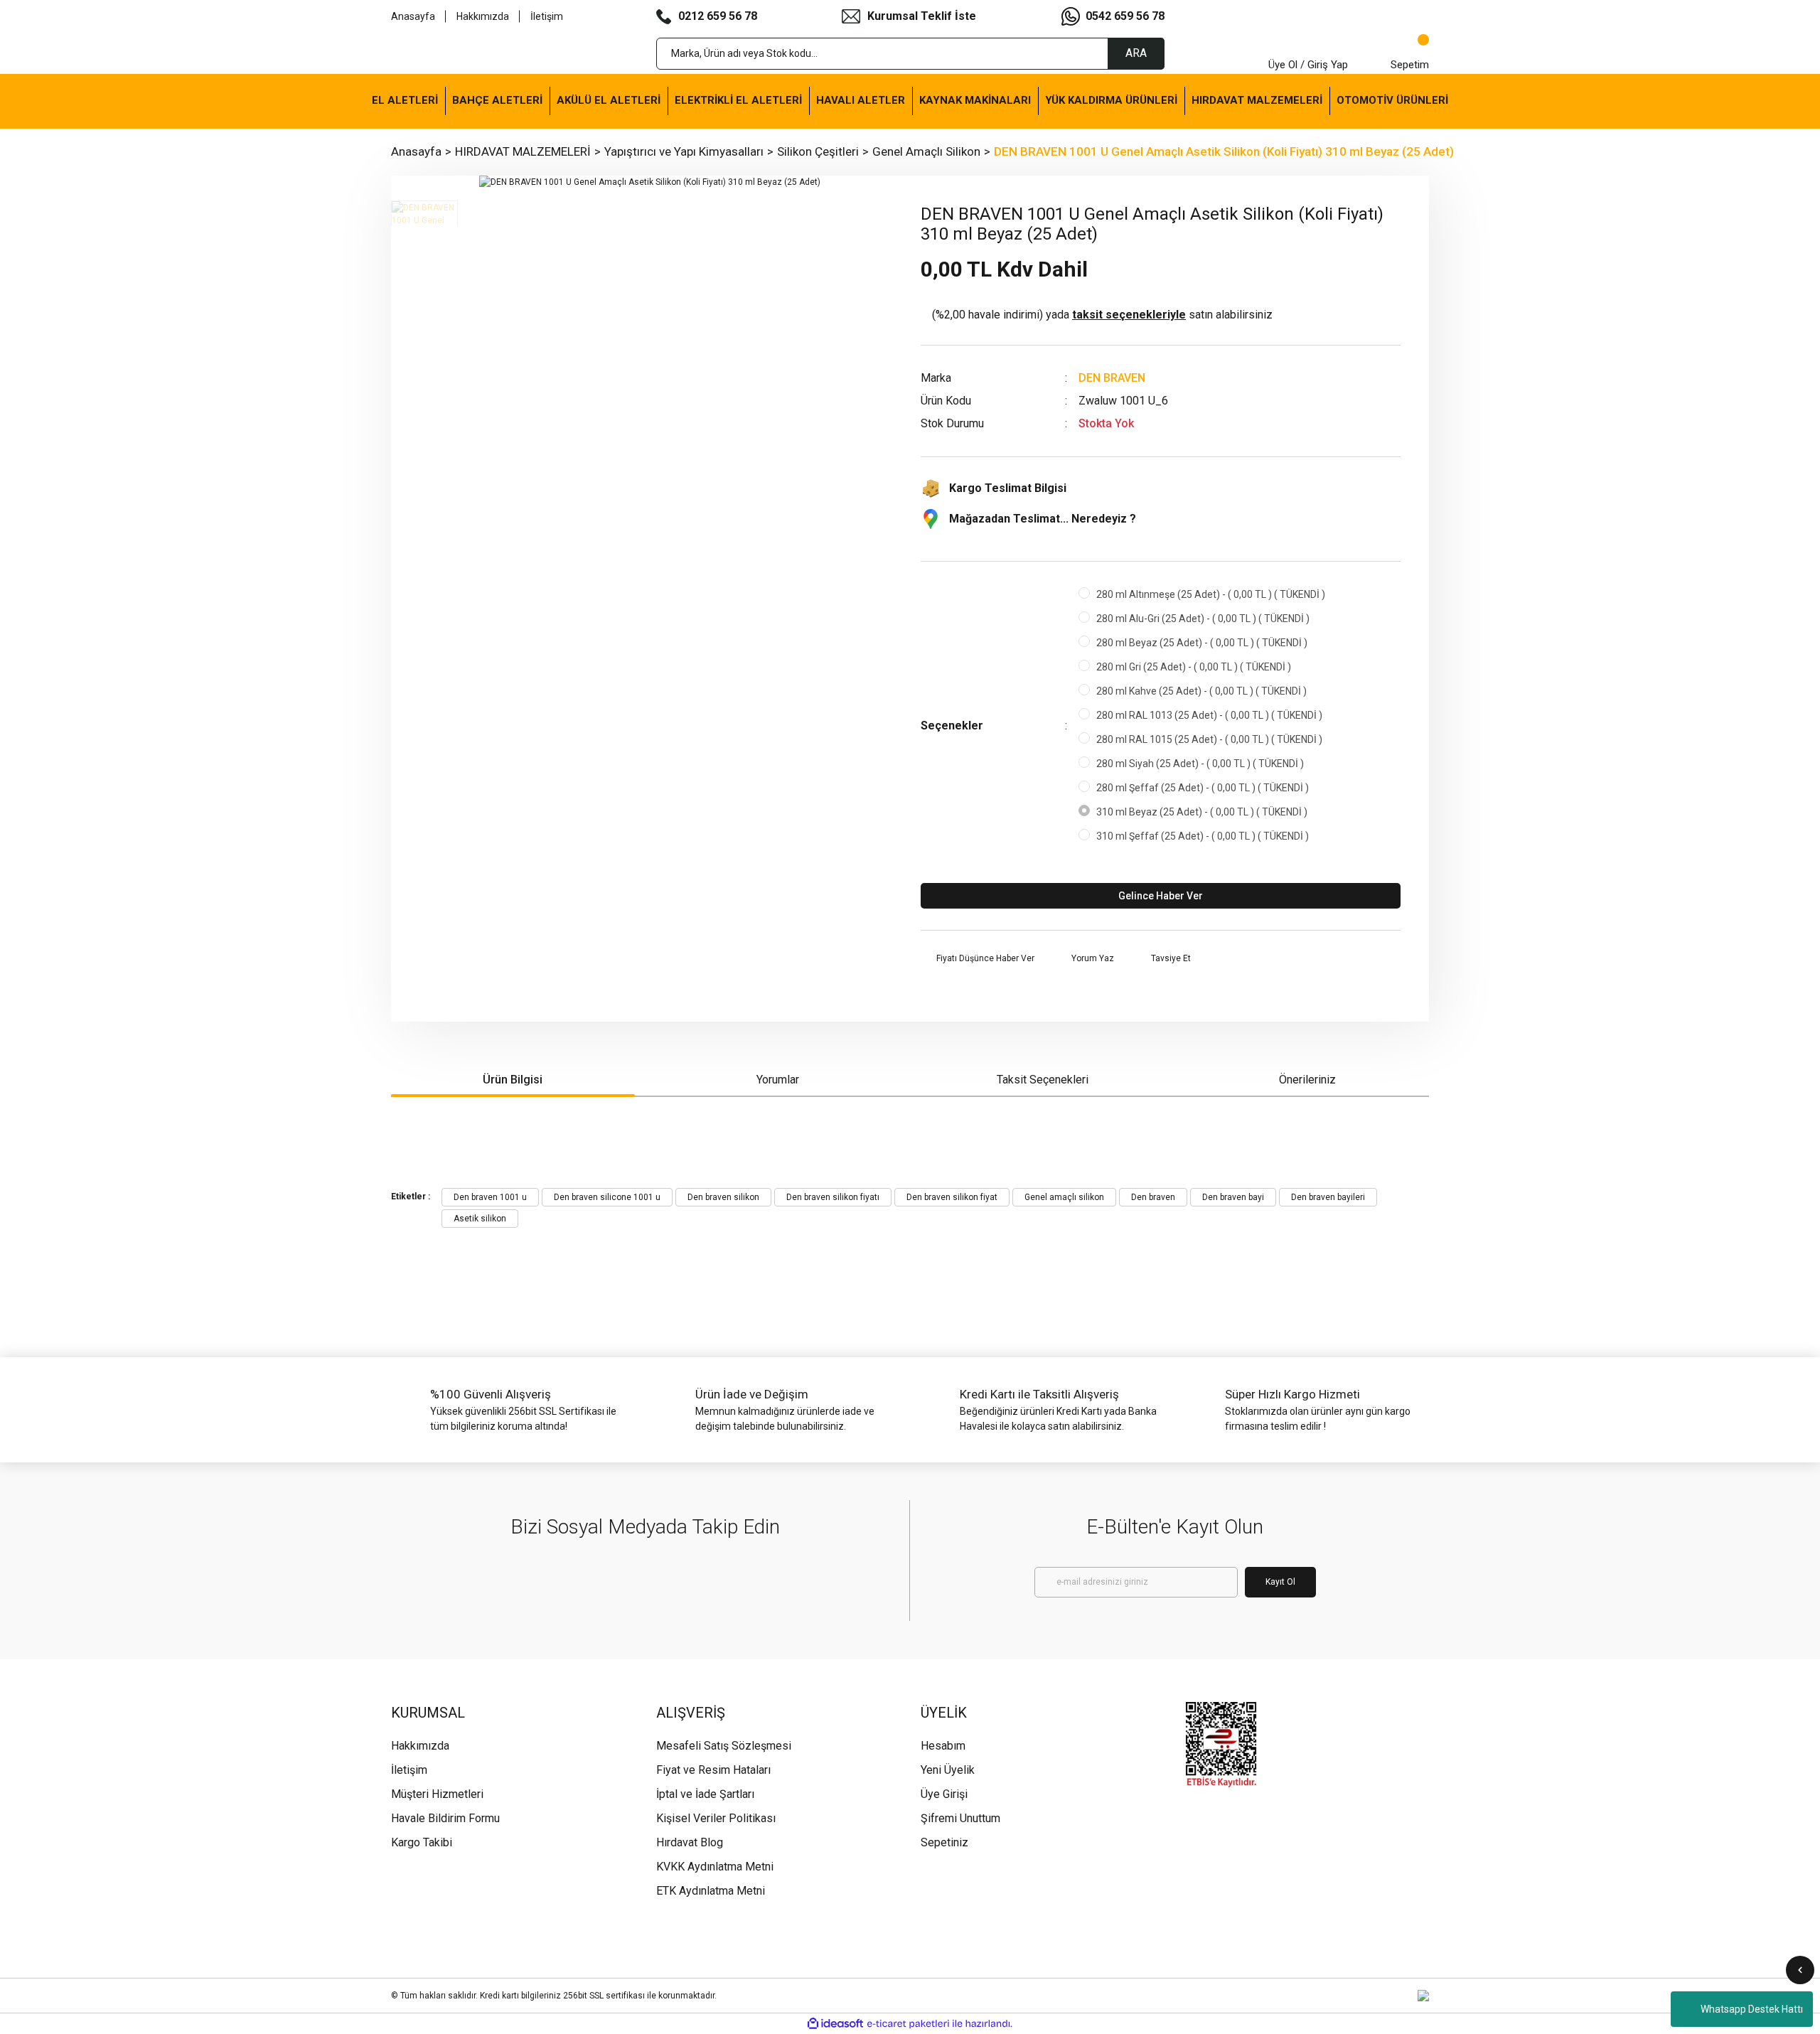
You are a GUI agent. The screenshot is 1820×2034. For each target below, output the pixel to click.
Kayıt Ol (1280, 1582)
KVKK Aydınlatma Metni (715, 1867)
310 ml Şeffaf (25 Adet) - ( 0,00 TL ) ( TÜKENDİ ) (1203, 836)
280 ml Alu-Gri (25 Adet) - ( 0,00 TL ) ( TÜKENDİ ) (1203, 619)
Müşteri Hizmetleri (437, 1794)
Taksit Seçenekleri (1043, 1080)
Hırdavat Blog (690, 1842)
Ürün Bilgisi (513, 1080)
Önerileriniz (1307, 1080)
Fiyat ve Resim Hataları (713, 1770)
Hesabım (943, 1746)
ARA (1136, 53)
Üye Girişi (944, 1794)
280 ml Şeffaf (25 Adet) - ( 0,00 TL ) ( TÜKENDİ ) (1203, 788)
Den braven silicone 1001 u (607, 1197)
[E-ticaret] (908, 2023)
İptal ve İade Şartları (705, 1794)
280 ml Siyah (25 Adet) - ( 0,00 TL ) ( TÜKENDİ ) (1200, 764)
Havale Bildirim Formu (445, 1818)
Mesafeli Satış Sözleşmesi (724, 1746)
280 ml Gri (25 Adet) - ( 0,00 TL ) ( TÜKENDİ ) (1194, 667)
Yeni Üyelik (948, 1770)
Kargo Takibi (422, 1842)
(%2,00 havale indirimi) (1102, 315)
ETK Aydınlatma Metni (711, 1891)
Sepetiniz (944, 1842)
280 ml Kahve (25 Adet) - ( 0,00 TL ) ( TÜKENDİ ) (1201, 691)
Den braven (1153, 1197)
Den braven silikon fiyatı (833, 1197)
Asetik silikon (480, 1219)
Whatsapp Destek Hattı (1752, 2009)
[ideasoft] (835, 2024)
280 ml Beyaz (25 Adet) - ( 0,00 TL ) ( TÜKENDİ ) (1202, 643)
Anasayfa (413, 16)
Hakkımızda (483, 16)
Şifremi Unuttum (960, 1818)
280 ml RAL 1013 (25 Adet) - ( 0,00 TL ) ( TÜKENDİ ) (1209, 715)
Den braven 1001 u (490, 1197)
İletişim (547, 16)
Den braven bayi (1233, 1197)
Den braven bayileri (1328, 1197)
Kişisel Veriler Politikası (716, 1818)
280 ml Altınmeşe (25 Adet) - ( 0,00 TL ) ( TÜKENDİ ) (1211, 594)
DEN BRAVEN (1112, 378)
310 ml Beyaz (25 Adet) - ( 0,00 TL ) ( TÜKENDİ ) (1202, 812)
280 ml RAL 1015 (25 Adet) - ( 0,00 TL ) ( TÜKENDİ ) (1209, 739)
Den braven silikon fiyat (952, 1197)
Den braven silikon (723, 1197)
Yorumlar (778, 1080)
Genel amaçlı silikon (1064, 1197)
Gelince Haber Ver (1161, 896)
